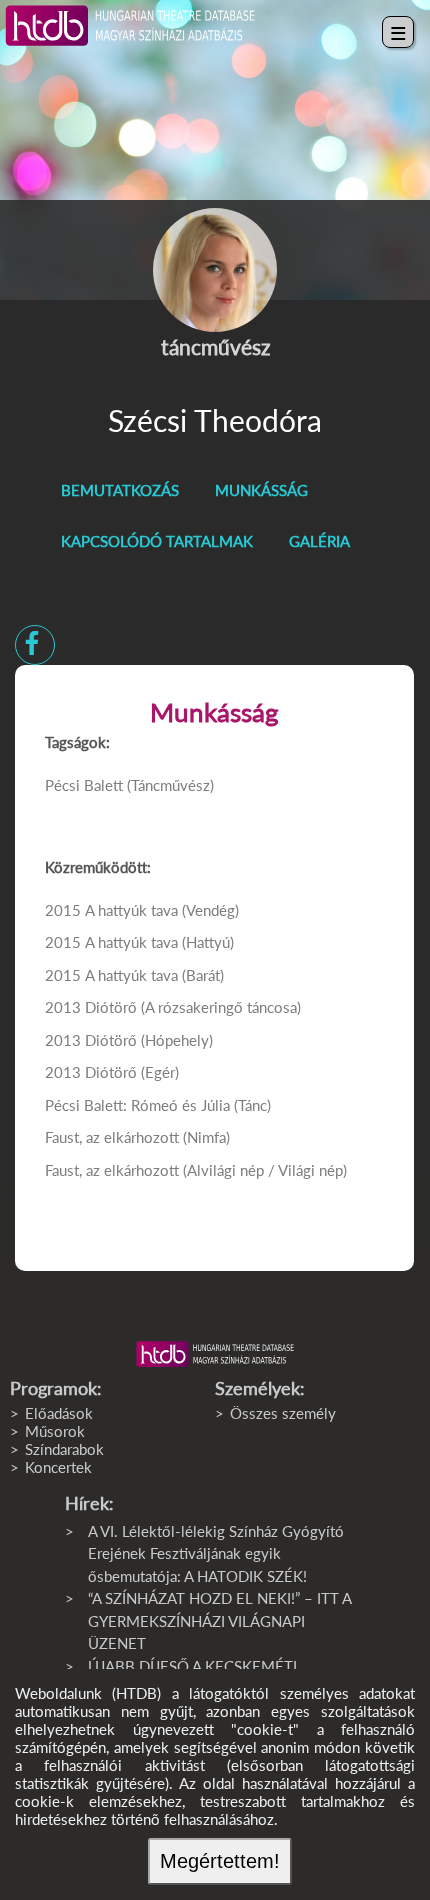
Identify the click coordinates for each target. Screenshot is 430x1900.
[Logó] (215, 1354)
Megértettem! (220, 1861)
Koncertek (58, 1467)
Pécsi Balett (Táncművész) (129, 785)
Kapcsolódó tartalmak (157, 541)
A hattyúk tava (131, 910)
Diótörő (111, 1007)
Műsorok (55, 1431)
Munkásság (261, 490)
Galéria (319, 541)
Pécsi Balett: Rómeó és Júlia (139, 1105)
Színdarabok (64, 1449)
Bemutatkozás (120, 490)
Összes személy (283, 1413)
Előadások (59, 1413)
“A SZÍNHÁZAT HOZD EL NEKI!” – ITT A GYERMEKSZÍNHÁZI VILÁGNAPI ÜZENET (219, 1620)
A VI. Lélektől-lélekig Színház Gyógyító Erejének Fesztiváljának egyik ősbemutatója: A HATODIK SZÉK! (216, 1553)
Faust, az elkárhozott (112, 1137)
